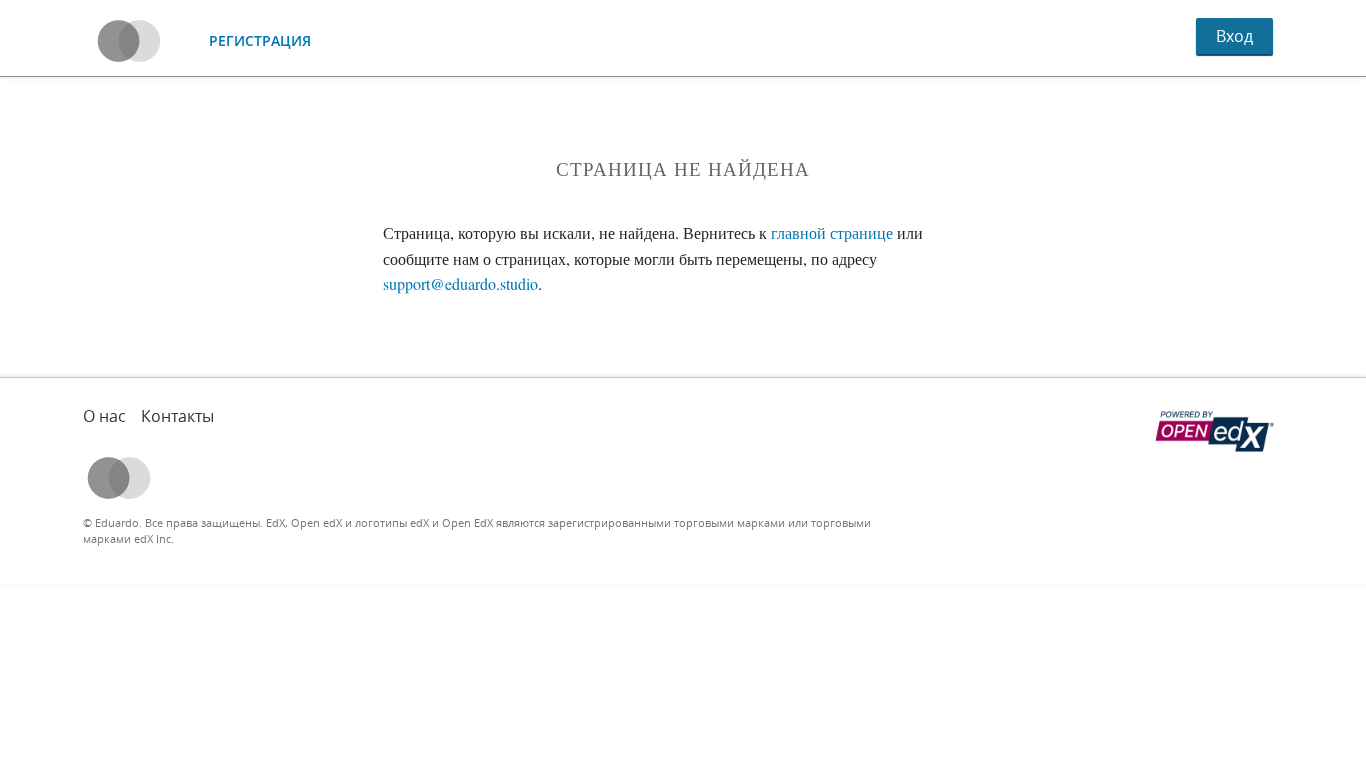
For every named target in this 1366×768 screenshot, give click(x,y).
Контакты (177, 416)
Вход (1234, 36)
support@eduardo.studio (460, 283)
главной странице (832, 232)
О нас (104, 416)
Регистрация (260, 40)
